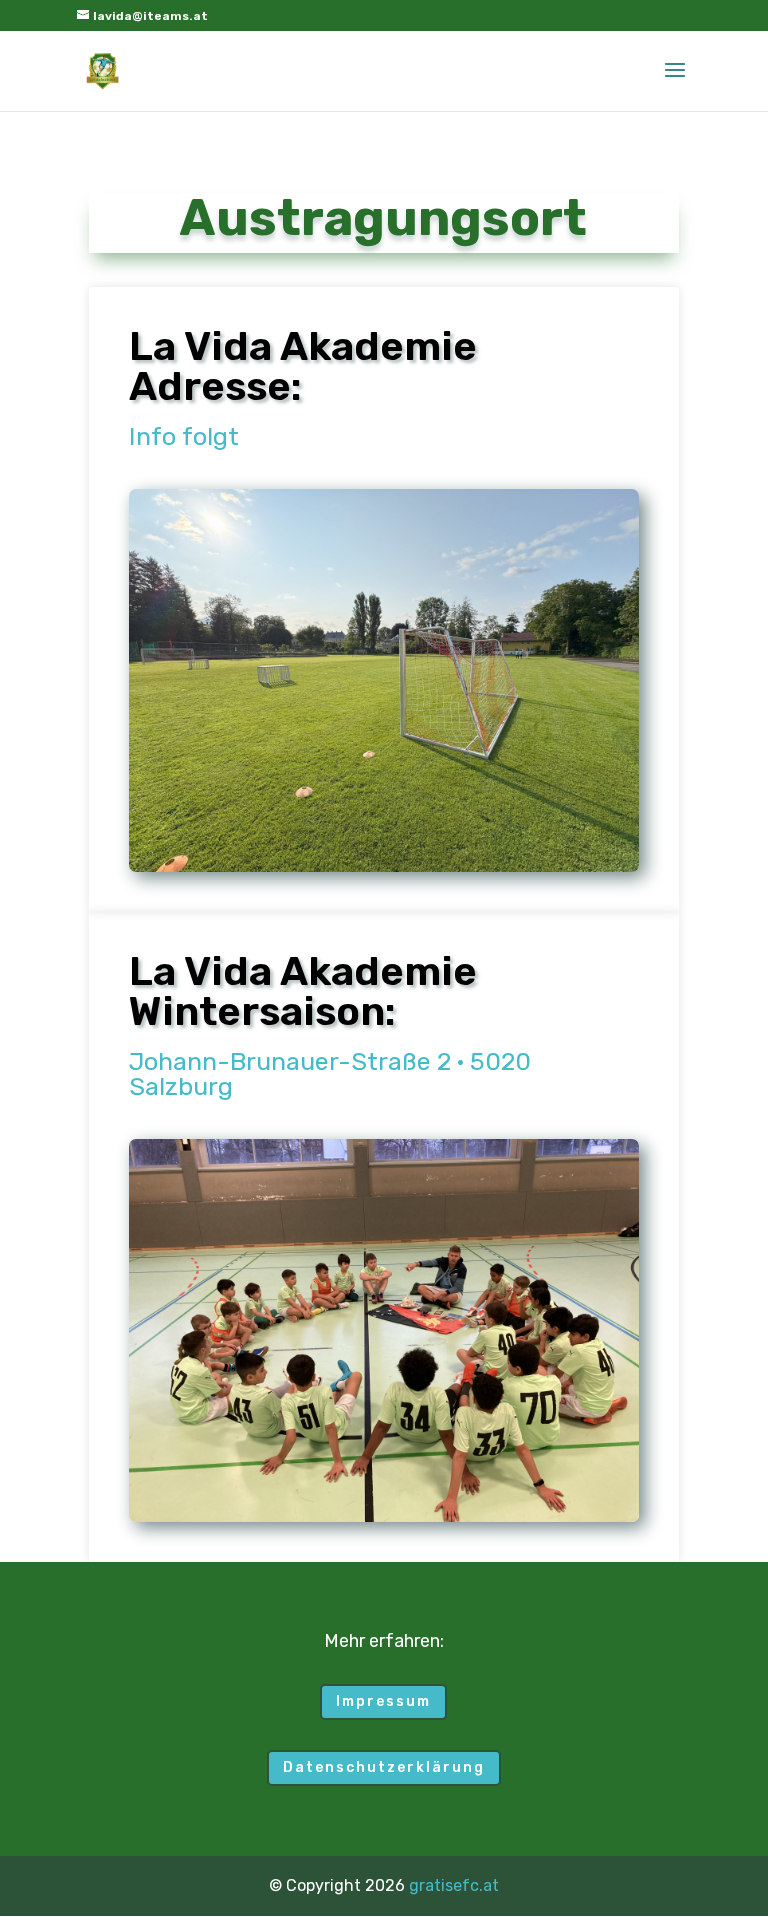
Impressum (383, 1701)
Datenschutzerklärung (384, 1767)
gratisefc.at (454, 1885)
